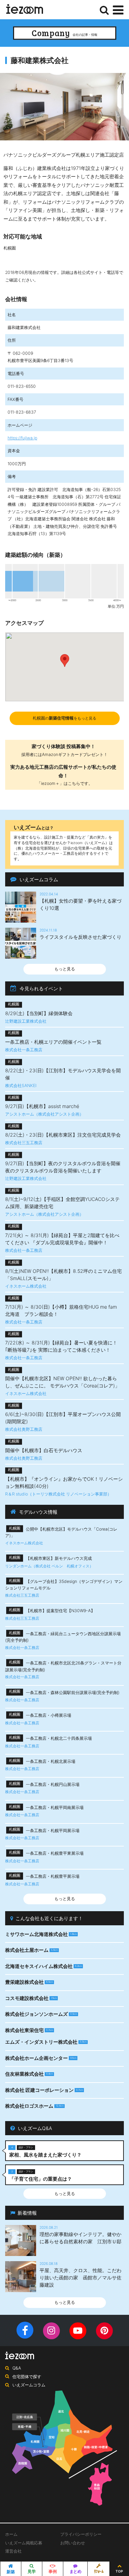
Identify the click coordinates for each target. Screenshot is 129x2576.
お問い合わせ (73, 2543)
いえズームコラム (29, 2385)
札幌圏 (64, 718)
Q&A (17, 2368)
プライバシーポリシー (81, 2534)
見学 (32, 2571)
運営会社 (13, 2551)
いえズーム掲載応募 (24, 2543)
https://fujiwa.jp (22, 438)
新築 (11, 2572)
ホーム (11, 2534)
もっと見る (65, 969)
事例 (53, 2571)
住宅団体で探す (27, 2377)
